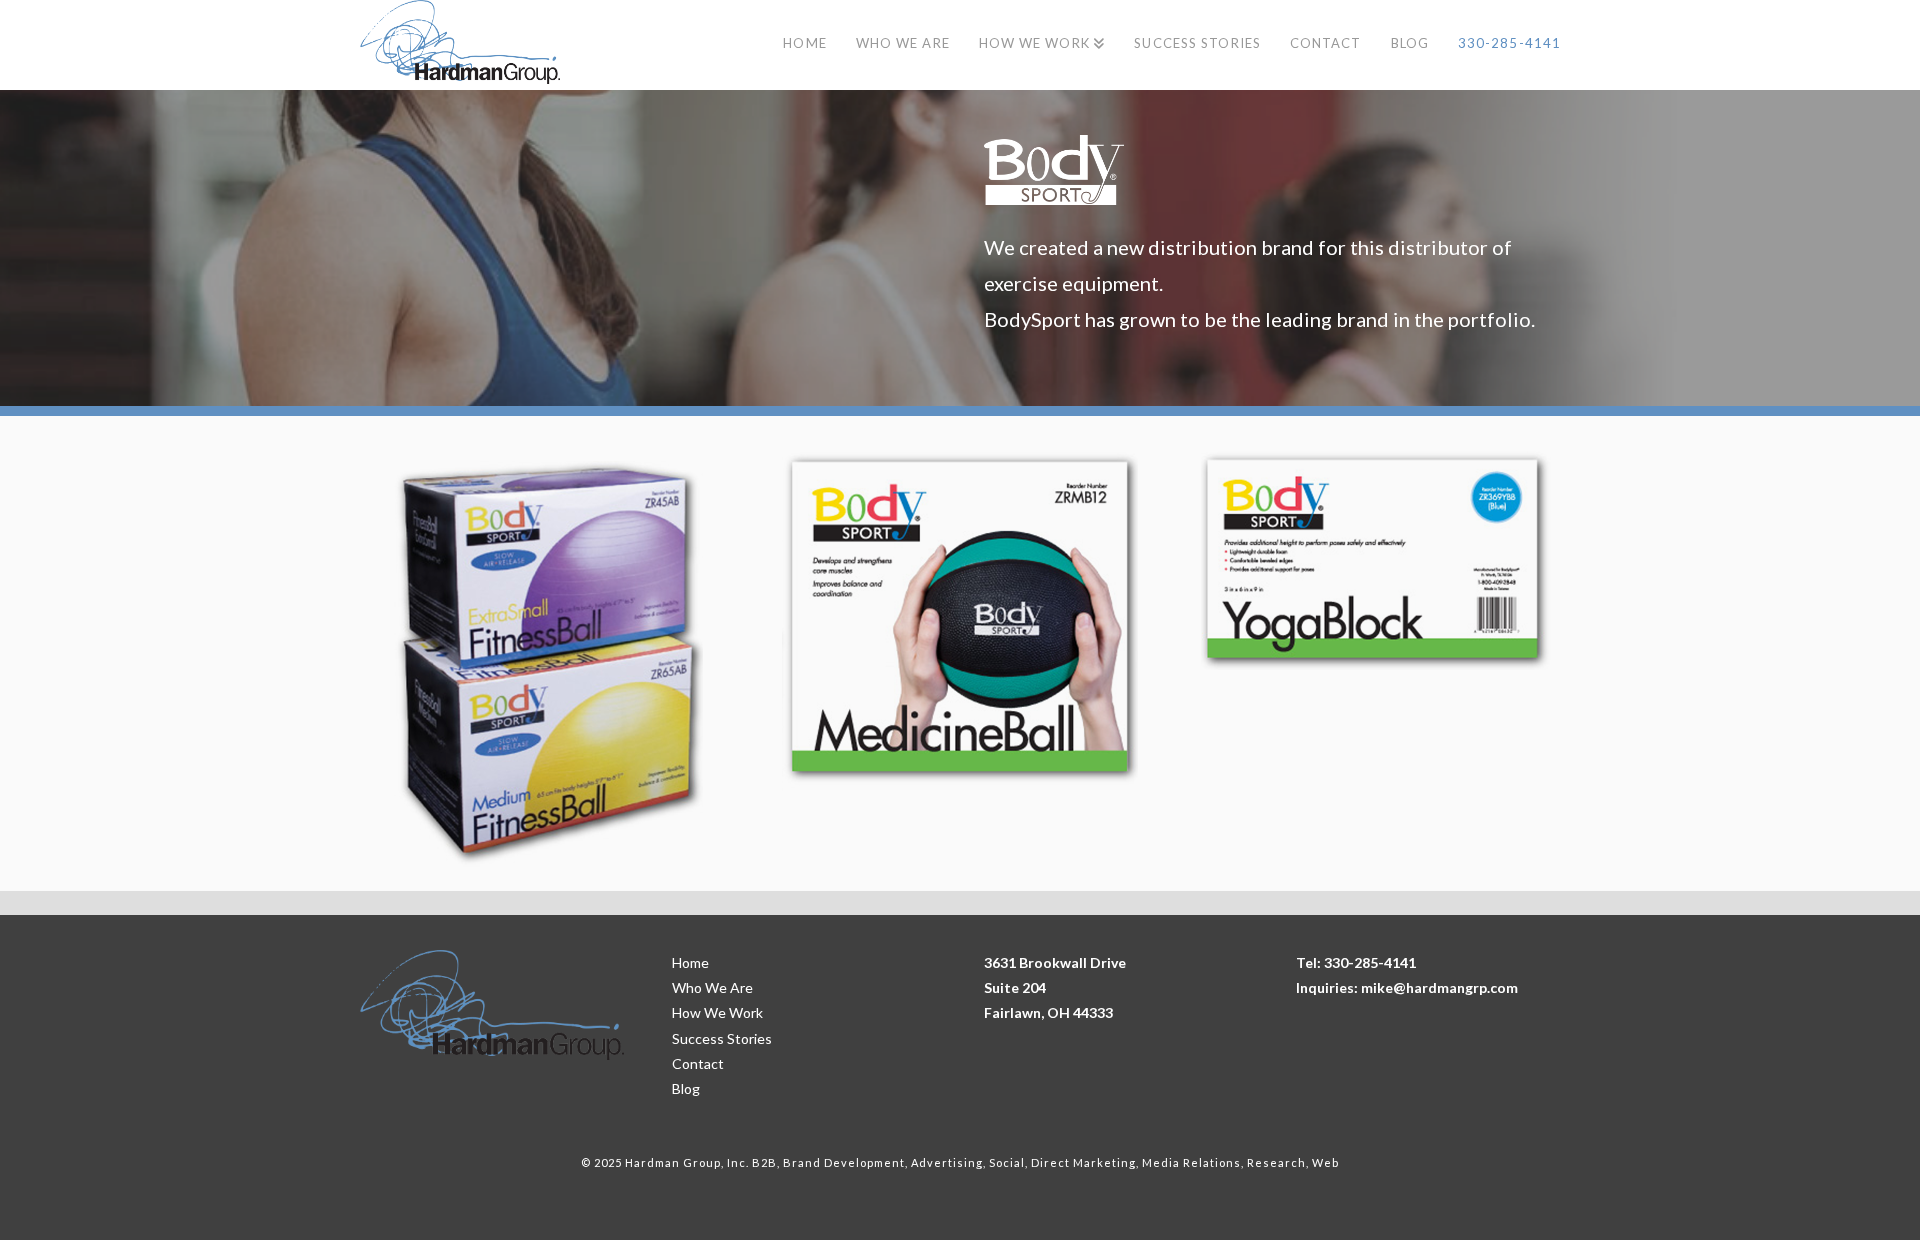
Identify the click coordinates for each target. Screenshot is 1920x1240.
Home (690, 962)
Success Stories (722, 1038)
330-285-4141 (1370, 962)
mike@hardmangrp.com (1439, 987)
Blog (686, 1088)
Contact (698, 1063)
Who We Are (712, 987)
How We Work (717, 1012)
